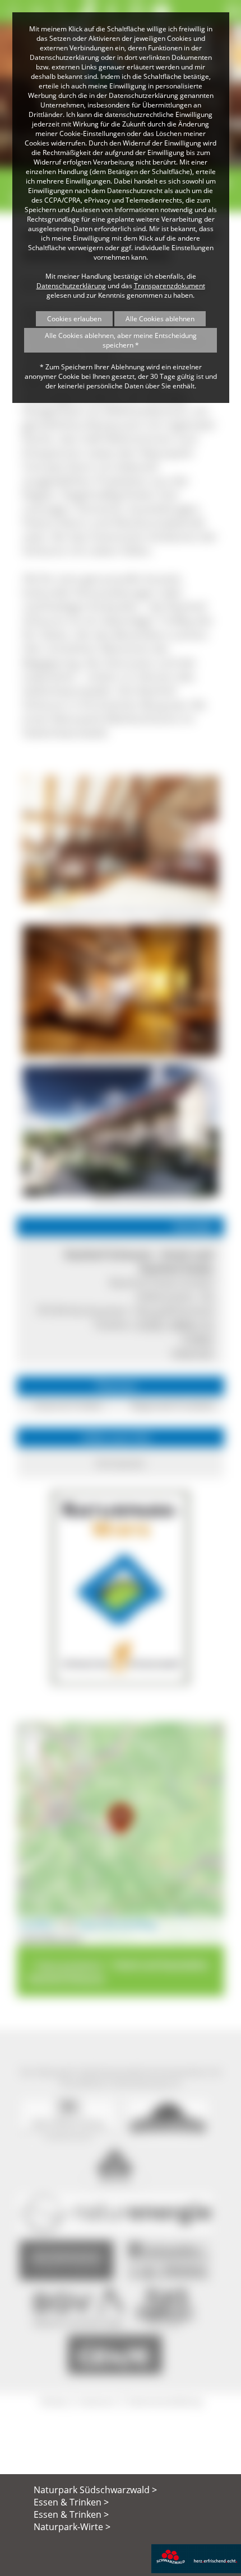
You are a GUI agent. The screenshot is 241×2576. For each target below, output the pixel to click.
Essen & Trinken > (71, 2502)
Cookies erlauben (74, 319)
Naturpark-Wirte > (72, 2527)
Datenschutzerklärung (71, 286)
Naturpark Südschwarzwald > (95, 2490)
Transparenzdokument (170, 286)
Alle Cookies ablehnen (160, 319)
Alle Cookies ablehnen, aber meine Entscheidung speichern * (121, 340)
